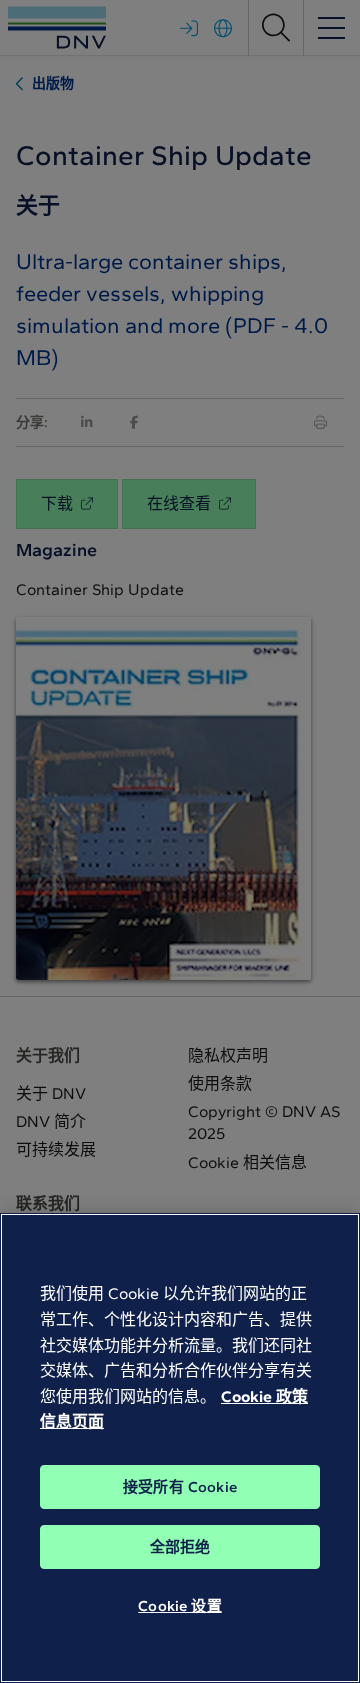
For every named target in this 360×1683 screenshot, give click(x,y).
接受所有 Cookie (180, 1487)
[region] (180, 1448)
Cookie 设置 (179, 1606)
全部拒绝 (180, 1547)
